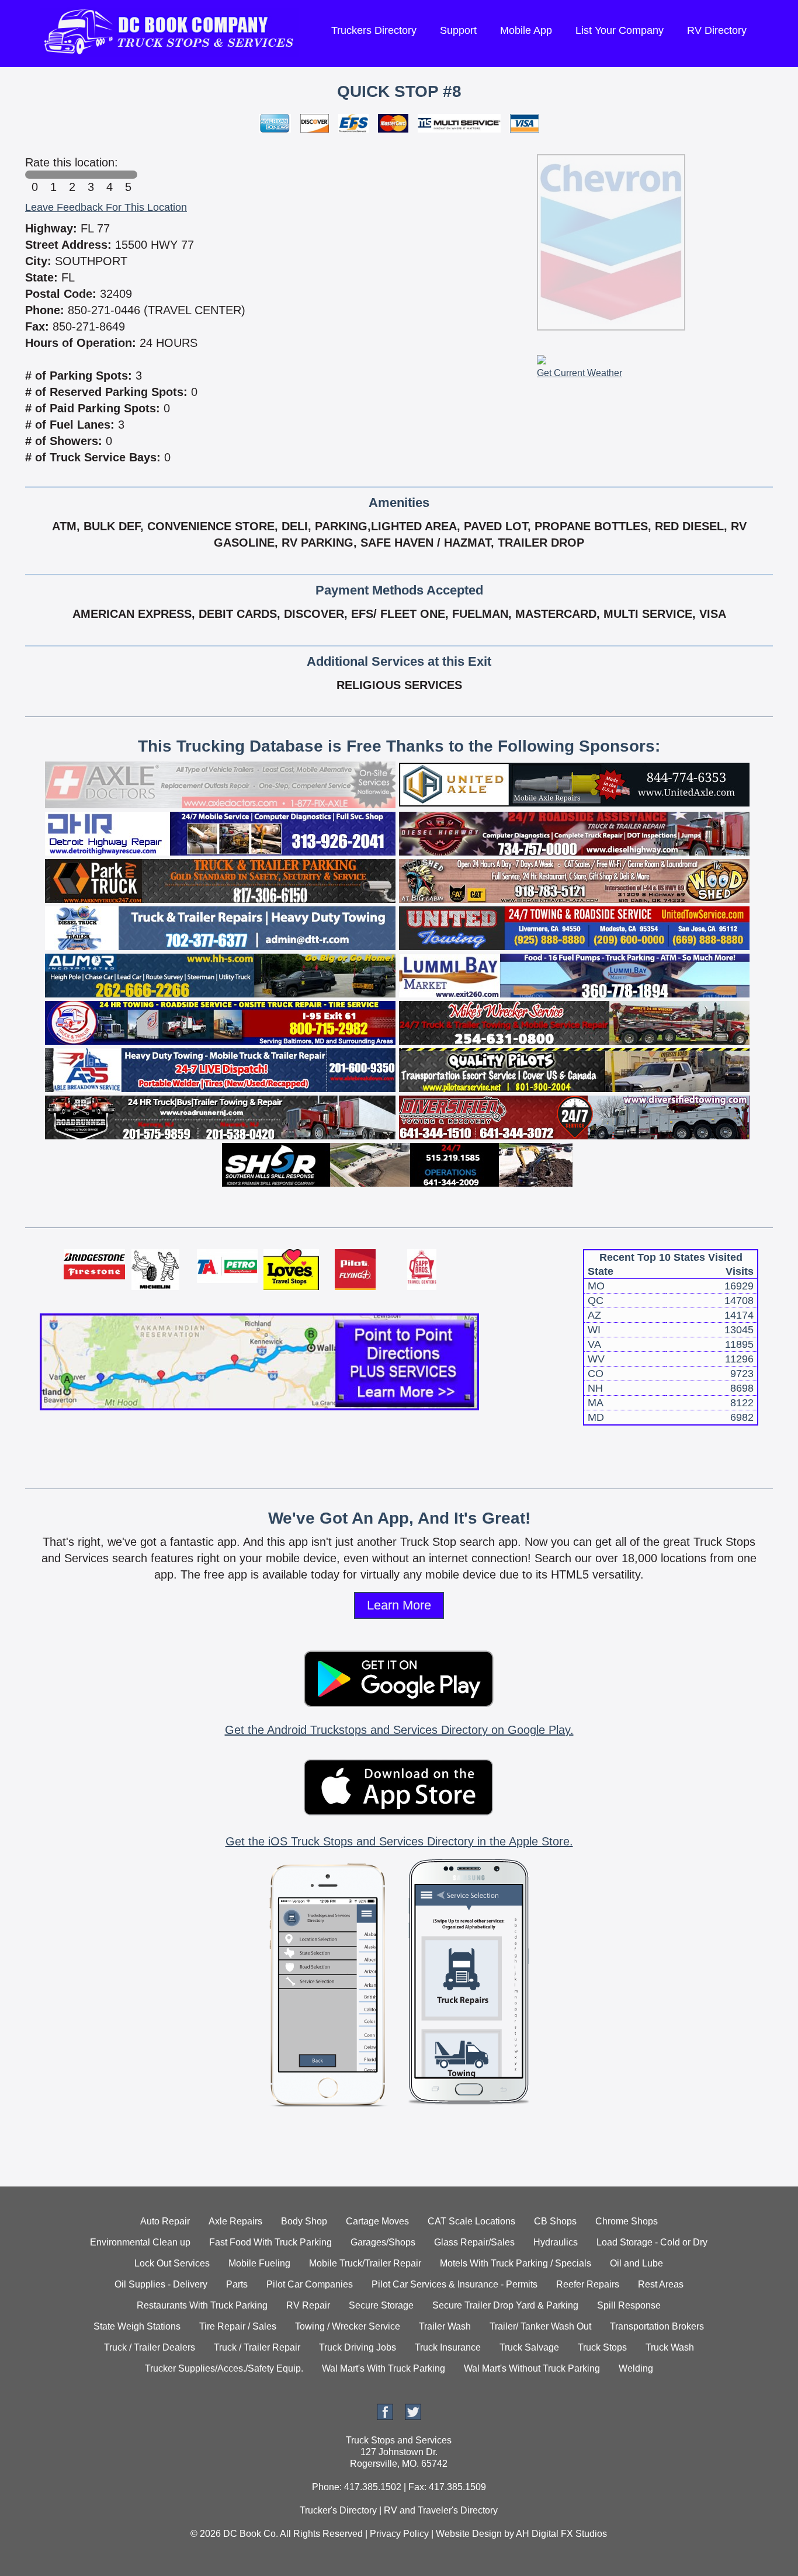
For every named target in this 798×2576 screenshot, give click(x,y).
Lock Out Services (172, 2263)
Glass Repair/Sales (474, 2242)
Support (458, 30)
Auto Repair (165, 2221)
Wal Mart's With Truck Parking (384, 2368)
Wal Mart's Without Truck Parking (532, 2368)
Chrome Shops (627, 2221)
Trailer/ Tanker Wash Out (540, 2326)
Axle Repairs (235, 2221)
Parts (237, 2284)
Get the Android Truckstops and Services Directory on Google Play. (399, 1730)
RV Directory (717, 30)
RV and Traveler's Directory (441, 2510)
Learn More (399, 1605)
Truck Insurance (448, 2347)
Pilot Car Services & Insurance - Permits (454, 2284)
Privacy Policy (399, 2534)
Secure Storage (381, 2305)
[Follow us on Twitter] (413, 2417)
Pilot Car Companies (310, 2284)
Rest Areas (661, 2284)
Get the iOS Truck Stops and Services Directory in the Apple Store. (399, 1841)
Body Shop (304, 2221)
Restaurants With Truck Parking (202, 2305)
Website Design (469, 2534)
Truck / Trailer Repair (257, 2347)
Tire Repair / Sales (238, 2326)
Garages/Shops (383, 2242)
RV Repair (308, 2305)
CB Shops (555, 2221)
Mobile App (526, 30)
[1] (53, 175)
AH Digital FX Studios (561, 2534)
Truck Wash (670, 2347)
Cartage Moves (377, 2221)
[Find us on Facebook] (385, 2417)
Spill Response (629, 2305)
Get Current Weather (580, 373)
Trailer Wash (445, 2326)
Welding (636, 2368)
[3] (91, 175)
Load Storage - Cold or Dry (652, 2242)
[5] (128, 175)
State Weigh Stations (137, 2326)
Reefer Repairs (588, 2284)
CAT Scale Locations (471, 2221)
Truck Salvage (529, 2347)
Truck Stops (602, 2347)
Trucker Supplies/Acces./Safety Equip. (224, 2368)
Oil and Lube (636, 2263)
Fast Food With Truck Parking (270, 2242)
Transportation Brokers (657, 2326)
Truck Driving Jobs (358, 2347)
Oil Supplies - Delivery (161, 2284)
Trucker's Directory (338, 2510)
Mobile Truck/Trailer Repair (365, 2263)
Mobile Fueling (259, 2263)
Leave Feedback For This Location (106, 207)
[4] (109, 175)
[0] (34, 175)
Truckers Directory (374, 30)
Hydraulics (556, 2242)
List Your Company (620, 30)
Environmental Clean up (140, 2242)
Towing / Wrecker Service (348, 2326)
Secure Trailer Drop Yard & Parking (505, 2305)
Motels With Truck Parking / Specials (516, 2263)
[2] (72, 175)
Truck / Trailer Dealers (150, 2347)
